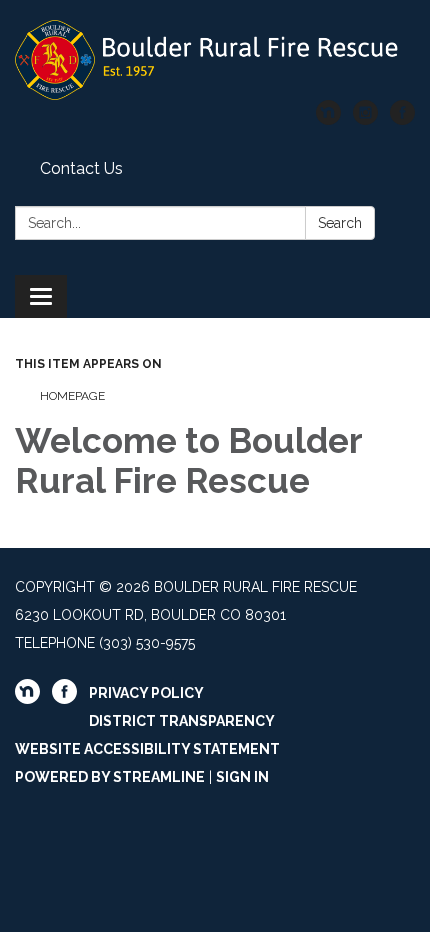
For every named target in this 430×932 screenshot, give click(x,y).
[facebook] (402, 119)
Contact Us (81, 168)
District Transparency (182, 721)
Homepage (72, 396)
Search (340, 223)
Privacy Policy (146, 693)
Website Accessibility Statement (147, 749)
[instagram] (365, 119)
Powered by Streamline (110, 777)
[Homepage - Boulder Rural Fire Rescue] (215, 60)
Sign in (242, 777)
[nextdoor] (328, 119)
